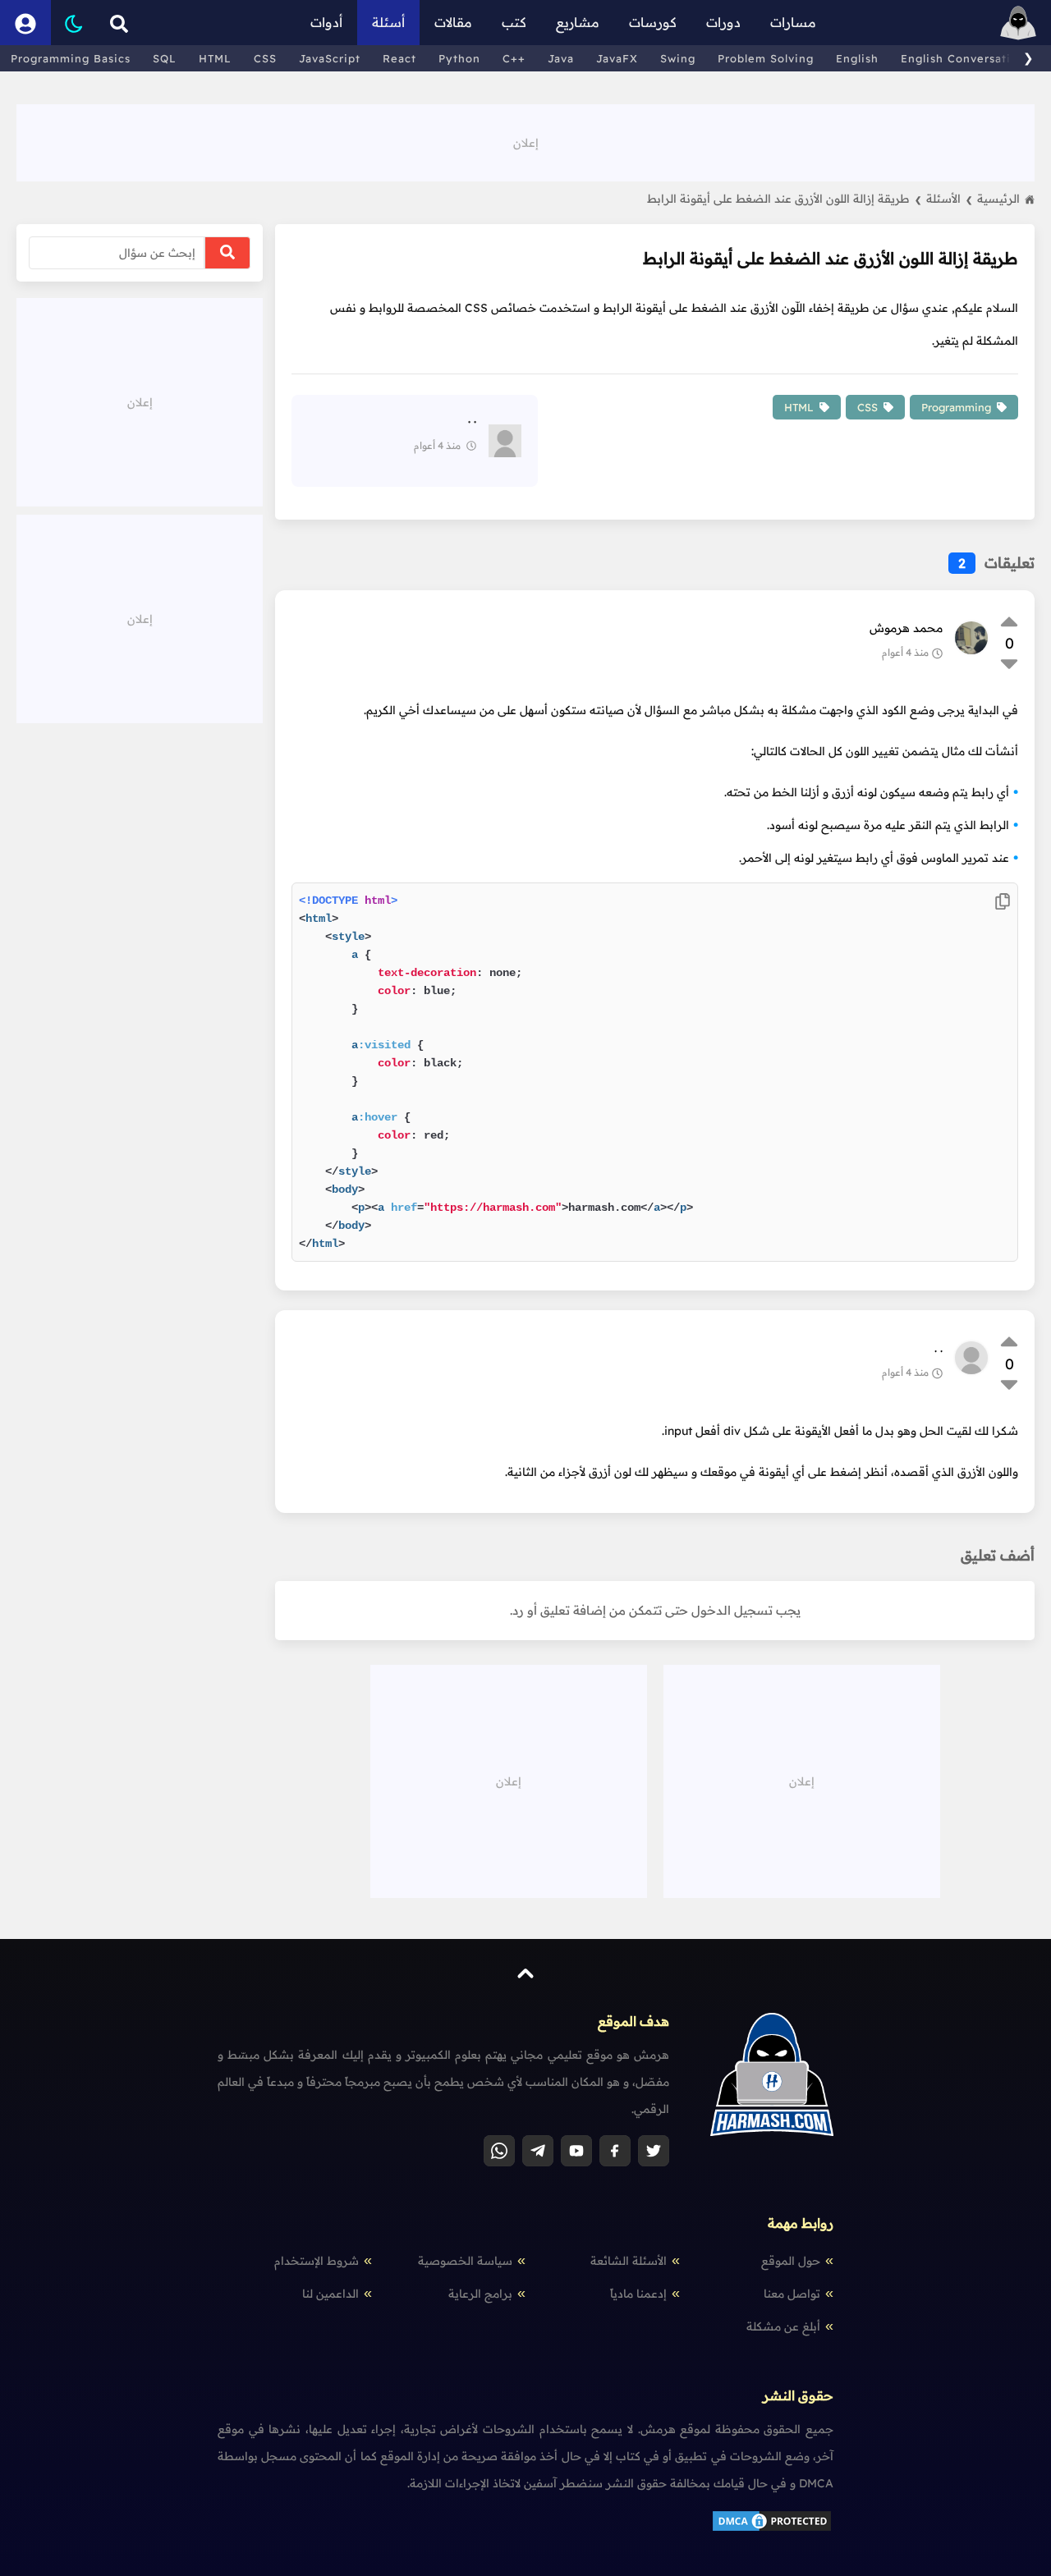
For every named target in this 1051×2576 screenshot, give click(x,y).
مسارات (793, 22)
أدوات (326, 22)
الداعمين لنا (330, 2294)
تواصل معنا (792, 2294)
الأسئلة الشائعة (629, 2261)
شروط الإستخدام (317, 2261)
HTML (215, 58)
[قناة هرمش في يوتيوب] (576, 2151)
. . (939, 1348)
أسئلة (388, 22)
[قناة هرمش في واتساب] (499, 2151)
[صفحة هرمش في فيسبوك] (615, 2151)
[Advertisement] (525, 141)
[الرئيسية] (1018, 23)
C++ (514, 58)
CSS (265, 58)
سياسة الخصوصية (465, 2261)
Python (459, 58)
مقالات (453, 22)
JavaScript (330, 58)
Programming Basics (71, 58)
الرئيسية (998, 199)
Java (561, 58)
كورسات (653, 22)
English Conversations (966, 58)
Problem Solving (766, 58)
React (399, 58)
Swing (678, 58)
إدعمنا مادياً (638, 2294)
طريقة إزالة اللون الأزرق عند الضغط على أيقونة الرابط (784, 199)
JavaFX (617, 58)
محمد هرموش (906, 628)
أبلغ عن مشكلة (783, 2326)
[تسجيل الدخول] (25, 23)
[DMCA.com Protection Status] (772, 2529)
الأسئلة (949, 199)
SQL (165, 58)
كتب (514, 22)
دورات (723, 22)
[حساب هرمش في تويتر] (654, 2151)
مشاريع (578, 22)
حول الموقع (791, 2261)
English (857, 58)
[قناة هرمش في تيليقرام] (538, 2151)
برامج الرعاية (480, 2294)
